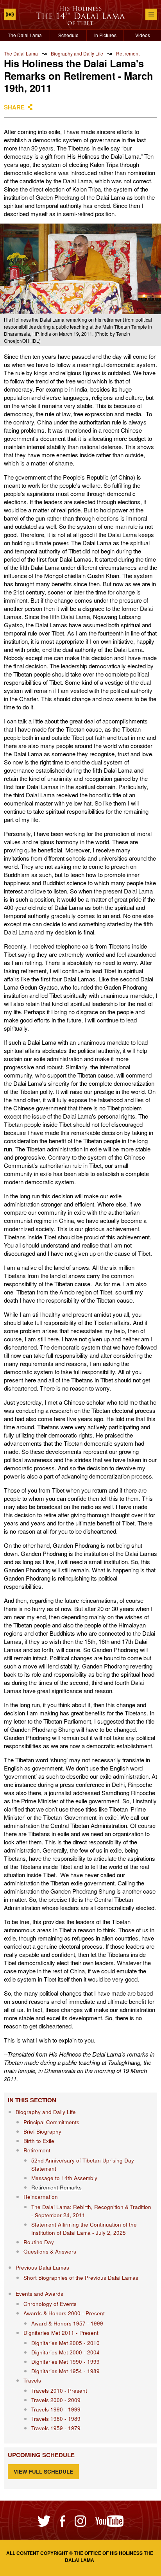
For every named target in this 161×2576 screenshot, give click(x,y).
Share (14, 107)
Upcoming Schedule (41, 2455)
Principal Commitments (51, 2122)
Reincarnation (41, 2197)
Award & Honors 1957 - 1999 (67, 2323)
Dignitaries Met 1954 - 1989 (65, 2371)
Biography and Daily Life (77, 53)
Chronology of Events (50, 2304)
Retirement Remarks (56, 2187)
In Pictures (105, 35)
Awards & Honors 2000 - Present (64, 2313)
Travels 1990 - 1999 (56, 2409)
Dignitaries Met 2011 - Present (61, 2333)
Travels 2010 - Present (59, 2391)
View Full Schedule (43, 2471)
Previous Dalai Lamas (42, 2267)
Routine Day (39, 2242)
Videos (143, 35)
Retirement (128, 53)
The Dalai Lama (25, 35)
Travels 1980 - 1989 (56, 2419)
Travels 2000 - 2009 (56, 2400)
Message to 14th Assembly (64, 2178)
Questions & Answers (50, 2251)
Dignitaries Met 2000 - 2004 (65, 2352)
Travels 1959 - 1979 (56, 2428)
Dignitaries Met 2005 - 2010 (65, 2343)
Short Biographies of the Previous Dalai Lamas (81, 2278)
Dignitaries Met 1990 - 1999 (65, 2362)
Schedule (68, 35)
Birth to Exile (39, 2141)
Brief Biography (42, 2131)
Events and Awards (39, 2294)
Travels (32, 2380)
